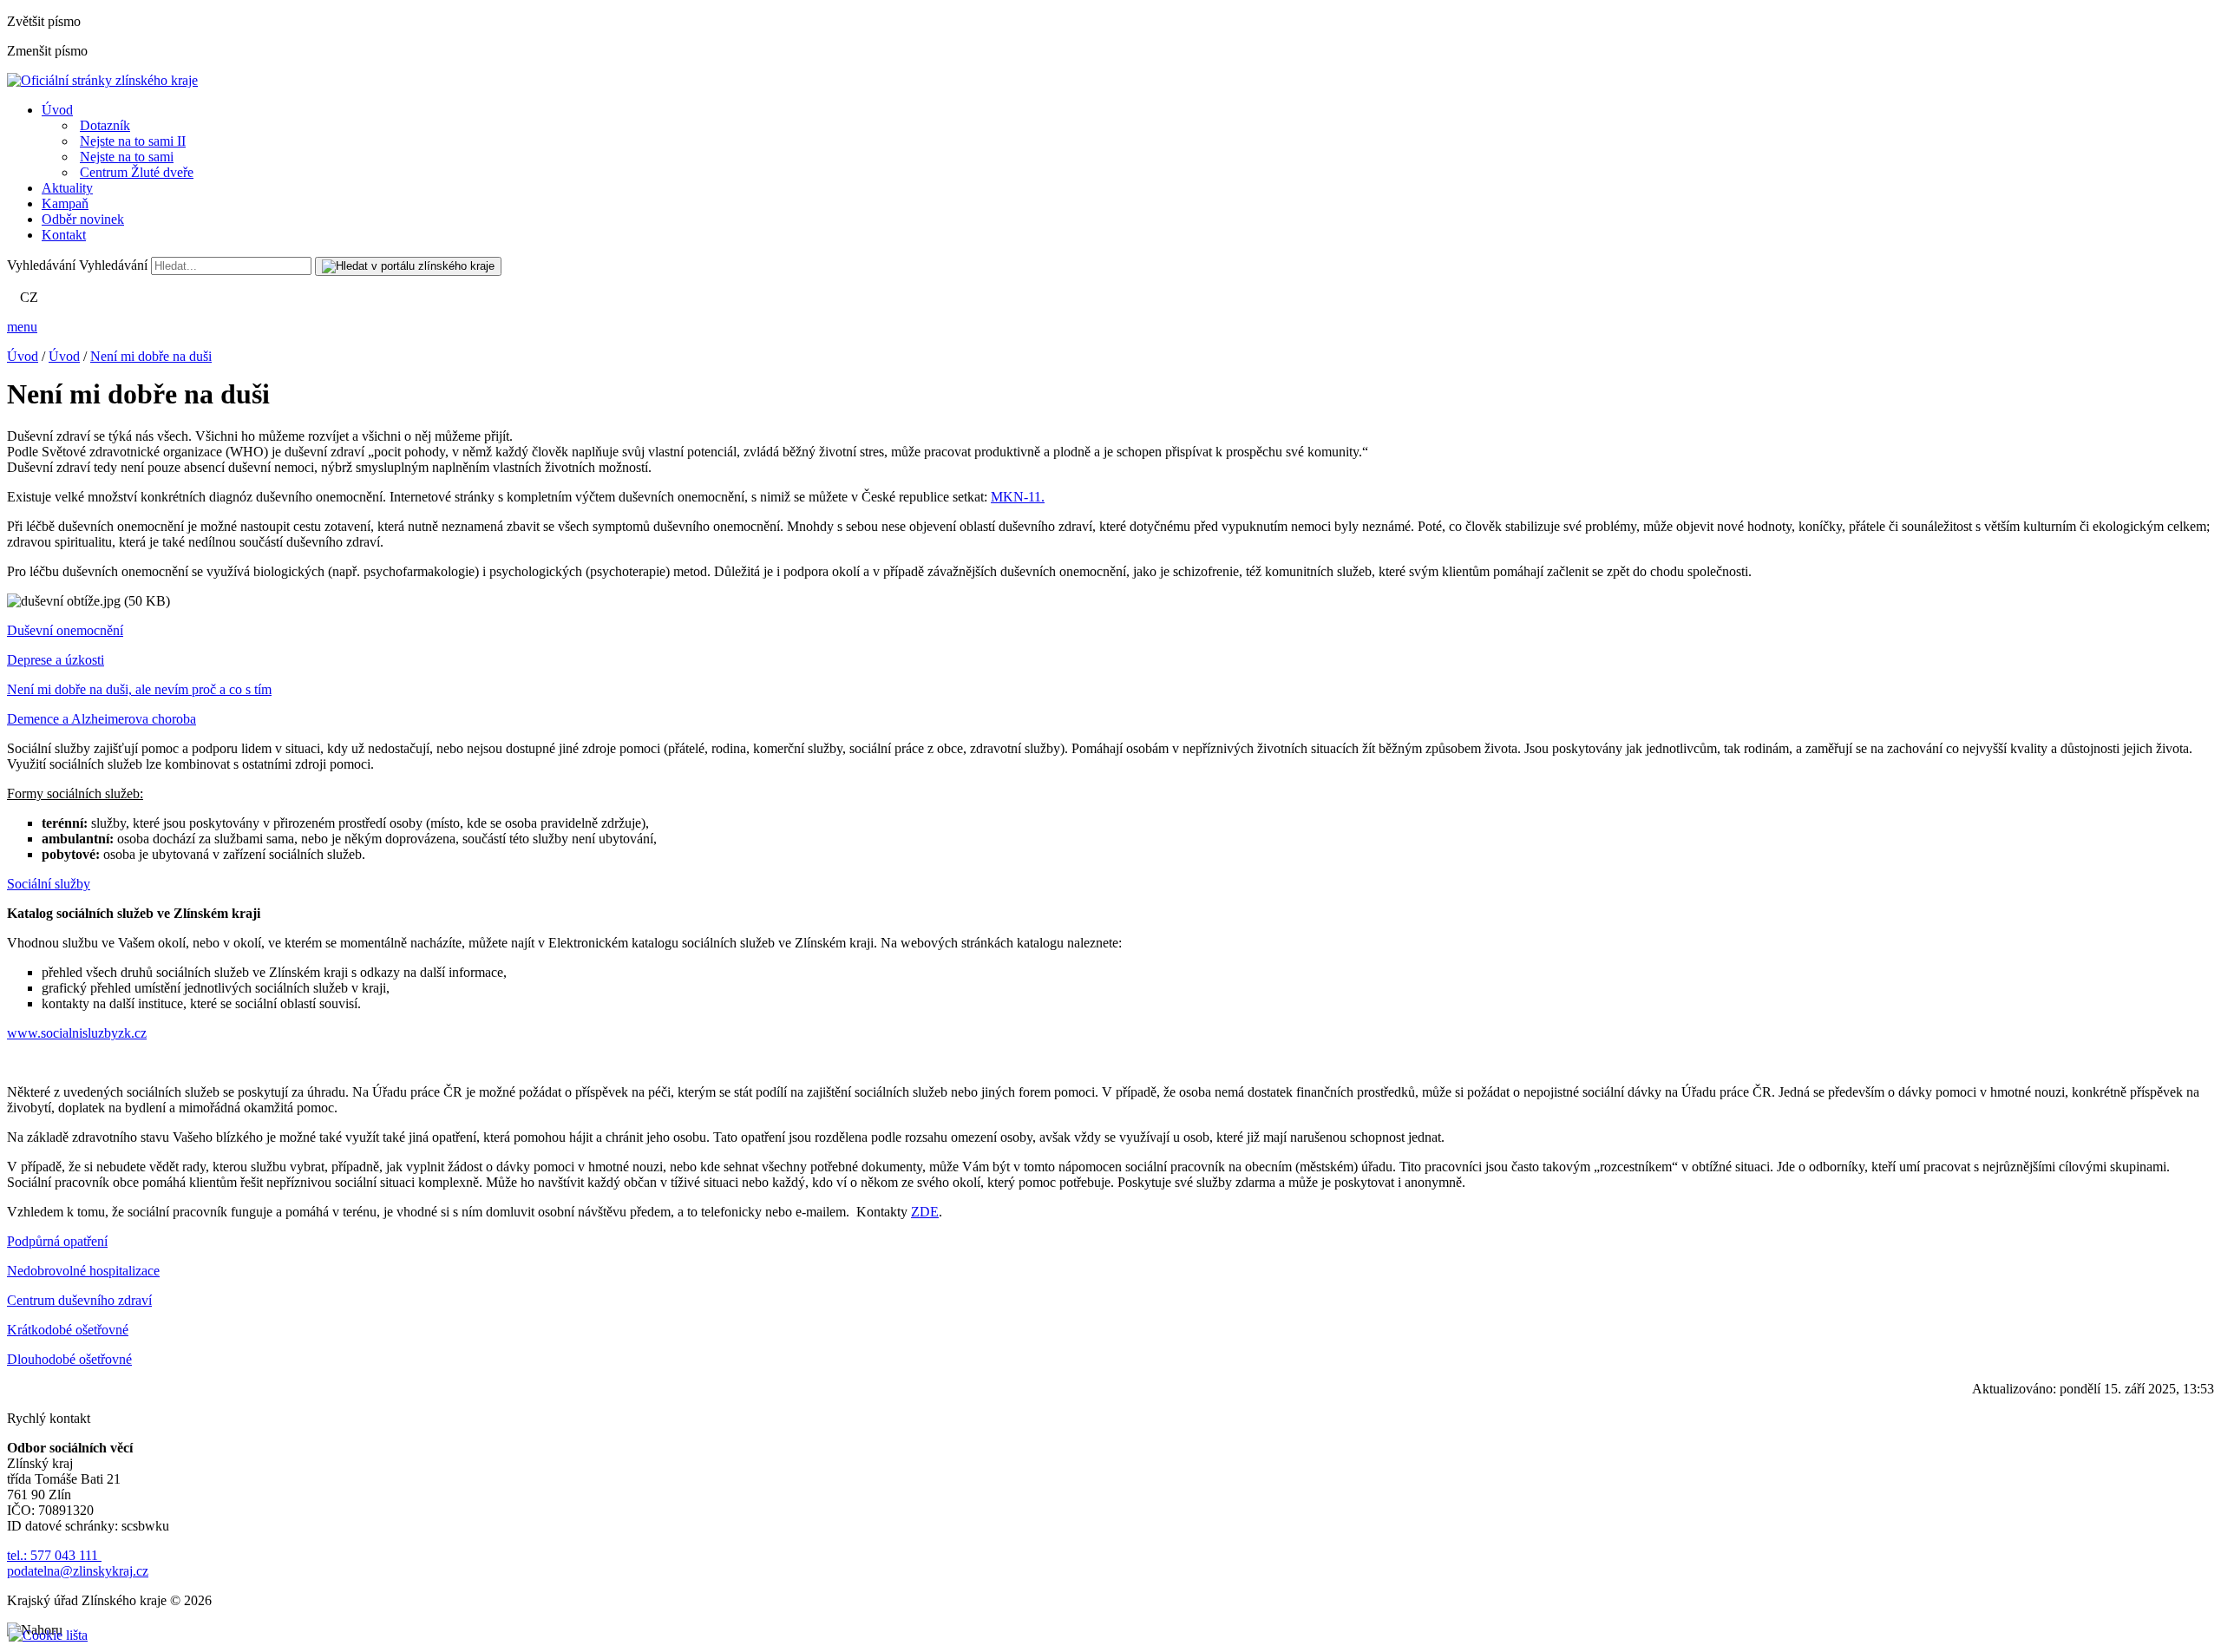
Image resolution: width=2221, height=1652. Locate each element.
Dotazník (105, 125)
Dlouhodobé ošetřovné (69, 1359)
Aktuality (67, 188)
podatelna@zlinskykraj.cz (78, 1571)
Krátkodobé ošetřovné (68, 1330)
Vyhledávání (41, 265)
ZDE (925, 1212)
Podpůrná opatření (57, 1241)
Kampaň (65, 203)
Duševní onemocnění (65, 630)
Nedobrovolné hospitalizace (83, 1271)
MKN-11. (1018, 497)
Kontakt (64, 235)
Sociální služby (49, 884)
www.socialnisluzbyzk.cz (77, 1033)
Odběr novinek (83, 219)
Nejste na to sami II (133, 141)
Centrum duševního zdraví (79, 1300)
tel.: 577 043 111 (54, 1555)
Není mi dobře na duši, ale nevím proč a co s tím (139, 689)
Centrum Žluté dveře (137, 172)
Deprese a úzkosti (56, 660)
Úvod (57, 110)
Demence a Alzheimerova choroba (102, 719)
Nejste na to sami (127, 157)
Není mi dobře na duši (151, 356)
